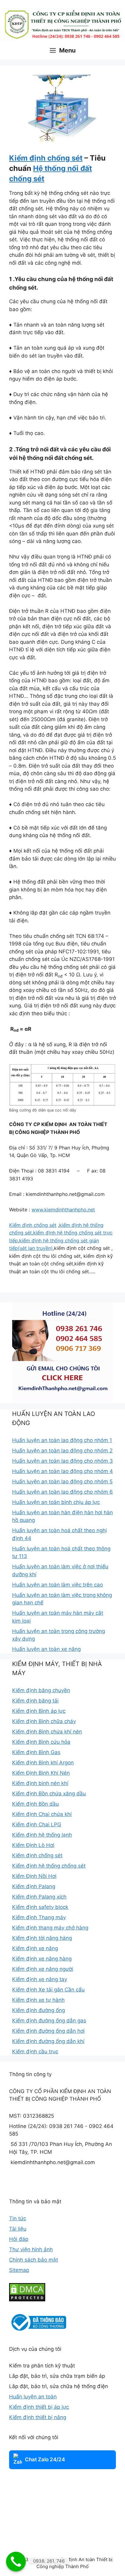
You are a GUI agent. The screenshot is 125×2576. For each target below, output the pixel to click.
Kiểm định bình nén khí (40, 1783)
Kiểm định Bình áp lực (39, 1711)
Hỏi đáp (19, 2239)
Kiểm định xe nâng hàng (42, 1959)
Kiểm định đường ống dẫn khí (48, 2041)
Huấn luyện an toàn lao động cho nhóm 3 (62, 1461)
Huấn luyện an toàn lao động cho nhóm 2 (62, 1451)
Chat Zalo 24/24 (45, 2459)
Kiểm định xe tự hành (38, 2000)
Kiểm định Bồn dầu (35, 1804)
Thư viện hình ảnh (31, 2249)
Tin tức (18, 2218)
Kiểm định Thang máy (39, 1917)
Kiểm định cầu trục (35, 2052)
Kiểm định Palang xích (39, 1897)
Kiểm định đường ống (39, 2010)
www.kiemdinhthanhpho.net (63, 1210)
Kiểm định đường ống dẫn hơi (48, 2031)
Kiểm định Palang (34, 1886)
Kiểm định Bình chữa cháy (44, 1721)
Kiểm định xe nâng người (43, 1969)
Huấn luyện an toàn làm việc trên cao (57, 1585)
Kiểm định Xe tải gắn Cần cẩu (48, 1990)
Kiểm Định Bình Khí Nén (41, 1773)
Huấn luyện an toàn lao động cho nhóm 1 (62, 1440)
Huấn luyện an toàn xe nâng (46, 1649)
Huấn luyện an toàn (33, 2397)
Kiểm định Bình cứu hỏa (41, 1742)
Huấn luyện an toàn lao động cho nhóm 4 (62, 1471)
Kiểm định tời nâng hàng (42, 1938)
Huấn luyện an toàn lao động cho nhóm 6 (62, 1492)
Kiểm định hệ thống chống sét (49, 1866)
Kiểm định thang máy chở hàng (50, 1928)
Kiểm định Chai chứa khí (42, 1814)
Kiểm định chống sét (46, 158)
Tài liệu (18, 2229)
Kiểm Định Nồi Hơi (34, 1876)
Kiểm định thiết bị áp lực (39, 2407)
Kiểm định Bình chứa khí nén (47, 1732)
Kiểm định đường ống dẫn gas (49, 2021)
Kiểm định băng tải (35, 1701)
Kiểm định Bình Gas (36, 1752)
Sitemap (19, 2270)
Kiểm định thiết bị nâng (38, 2417)
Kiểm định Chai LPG (37, 1824)
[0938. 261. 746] (16, 2562)
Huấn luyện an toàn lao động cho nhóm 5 (62, 1481)
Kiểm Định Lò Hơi (33, 1845)
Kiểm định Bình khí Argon (43, 1763)
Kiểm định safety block (40, 1907)
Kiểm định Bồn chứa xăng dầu (49, 1794)
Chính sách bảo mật (34, 2260)
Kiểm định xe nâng (35, 1948)
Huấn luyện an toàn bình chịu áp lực (56, 1502)
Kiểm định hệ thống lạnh (42, 1835)
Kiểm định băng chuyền (41, 1690)
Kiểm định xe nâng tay (40, 1979)
